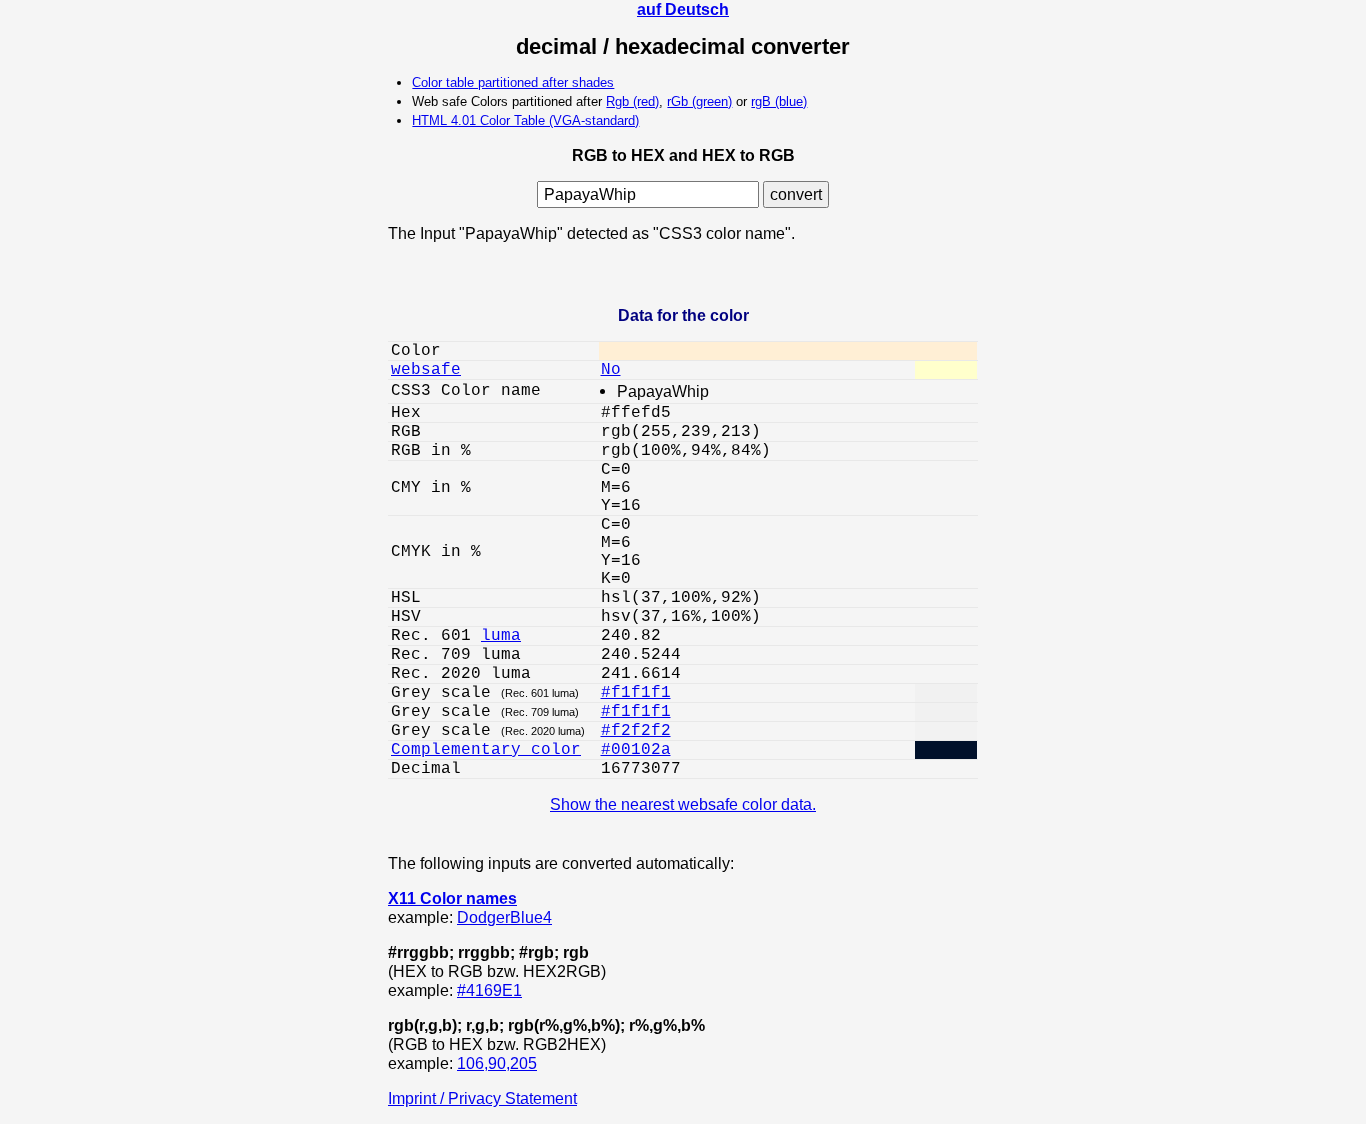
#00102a (636, 750)
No (611, 370)
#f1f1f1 (636, 693)
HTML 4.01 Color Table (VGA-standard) (525, 120)
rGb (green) (699, 101)
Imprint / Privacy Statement (482, 1098)
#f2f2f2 (636, 731)
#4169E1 (489, 990)
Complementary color (486, 750)
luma (501, 636)
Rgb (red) (632, 101)
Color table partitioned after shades (513, 82)
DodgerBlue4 (504, 917)
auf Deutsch (683, 9)
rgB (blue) (779, 101)
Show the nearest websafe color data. (683, 804)
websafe (426, 370)
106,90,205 (497, 1063)
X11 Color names (452, 898)
